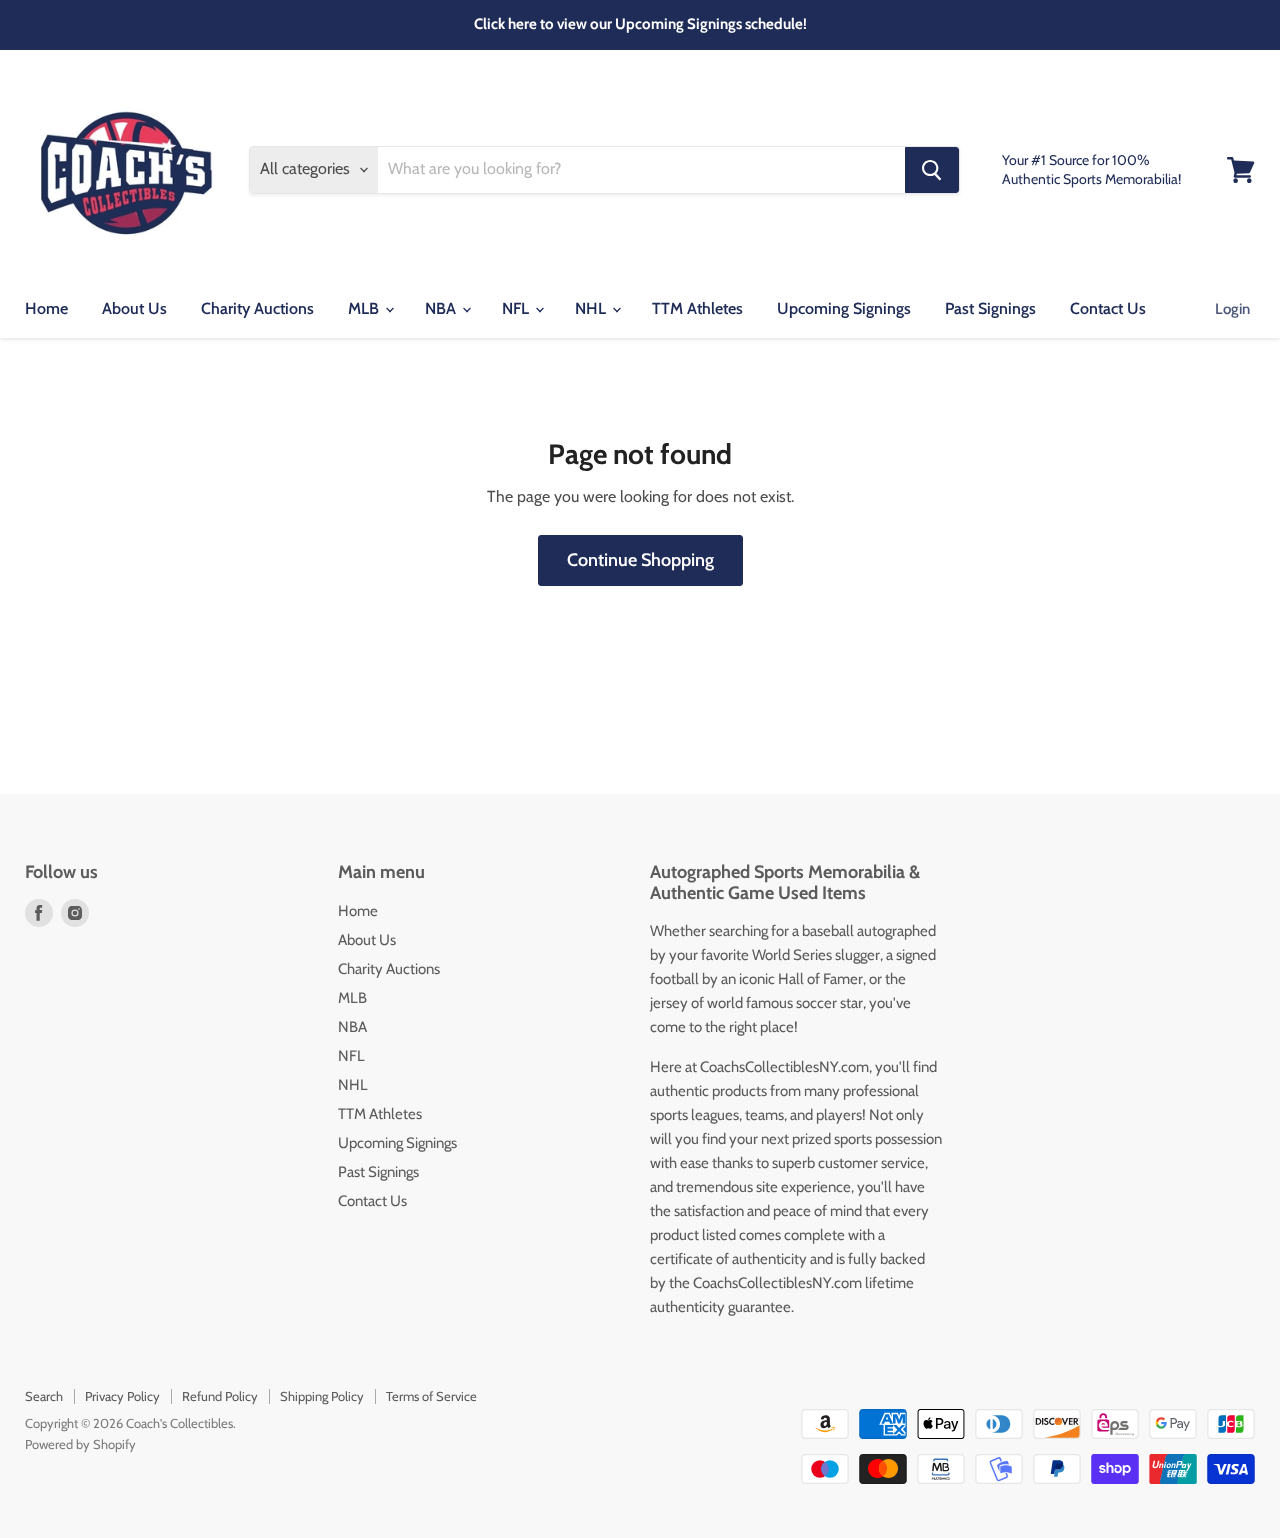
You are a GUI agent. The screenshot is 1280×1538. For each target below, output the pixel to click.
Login (1232, 309)
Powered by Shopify (80, 1444)
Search (44, 1396)
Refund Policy (220, 1396)
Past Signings (990, 308)
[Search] (932, 170)
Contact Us (1108, 308)
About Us (134, 308)
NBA (442, 308)
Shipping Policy (322, 1396)
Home (46, 308)
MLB (365, 308)
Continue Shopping (640, 560)
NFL (517, 308)
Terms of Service (431, 1396)
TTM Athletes (697, 308)
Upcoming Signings (844, 308)
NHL (592, 308)
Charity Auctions (257, 308)
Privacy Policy (122, 1396)
